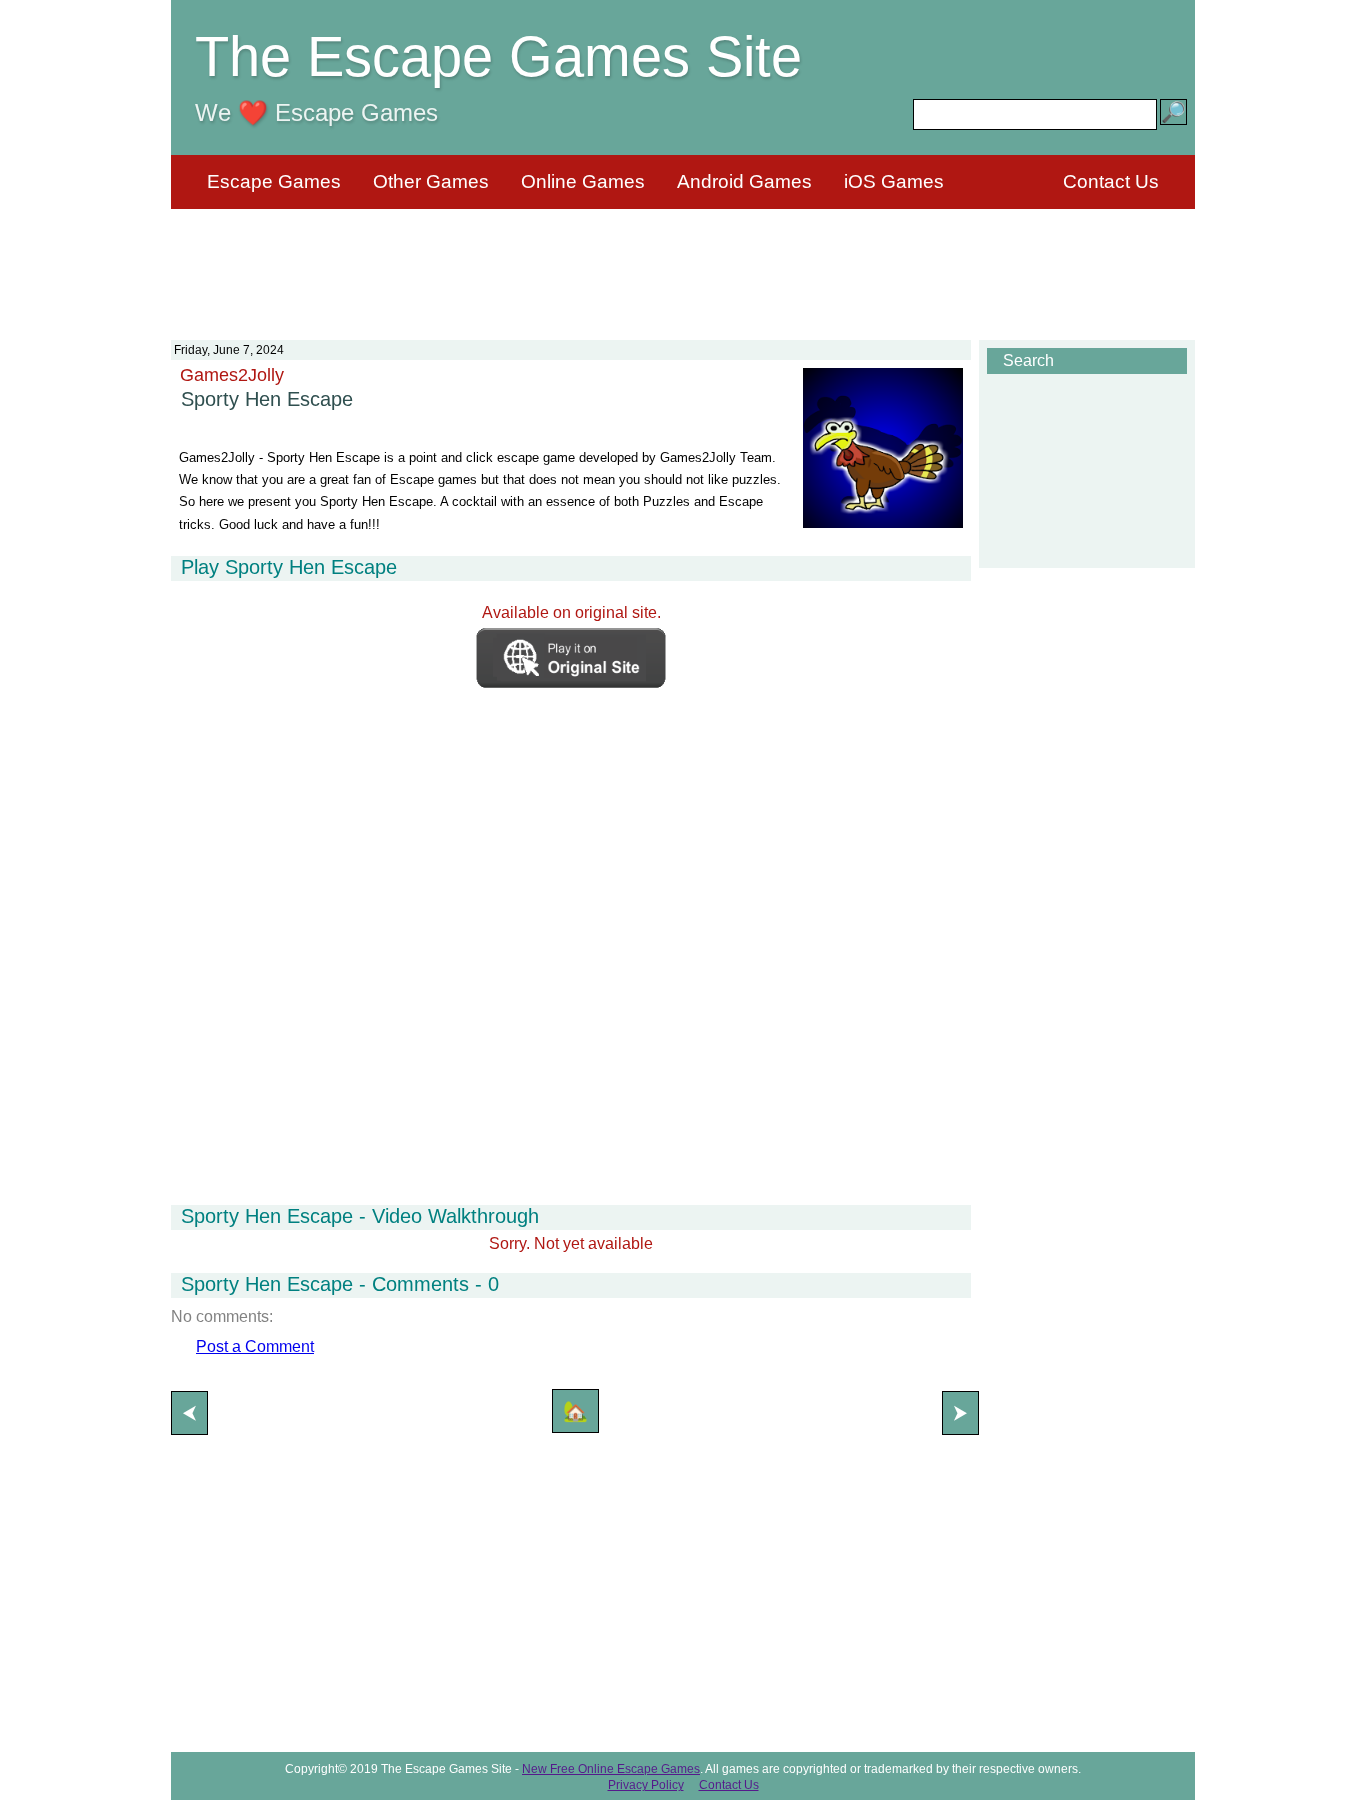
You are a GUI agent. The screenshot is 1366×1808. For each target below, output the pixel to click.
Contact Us (1111, 181)
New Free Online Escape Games (611, 1769)
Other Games (431, 181)
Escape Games (274, 181)
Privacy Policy (646, 1785)
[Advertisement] (683, 262)
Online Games (583, 181)
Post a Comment (255, 1346)
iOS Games (894, 181)
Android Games (744, 181)
